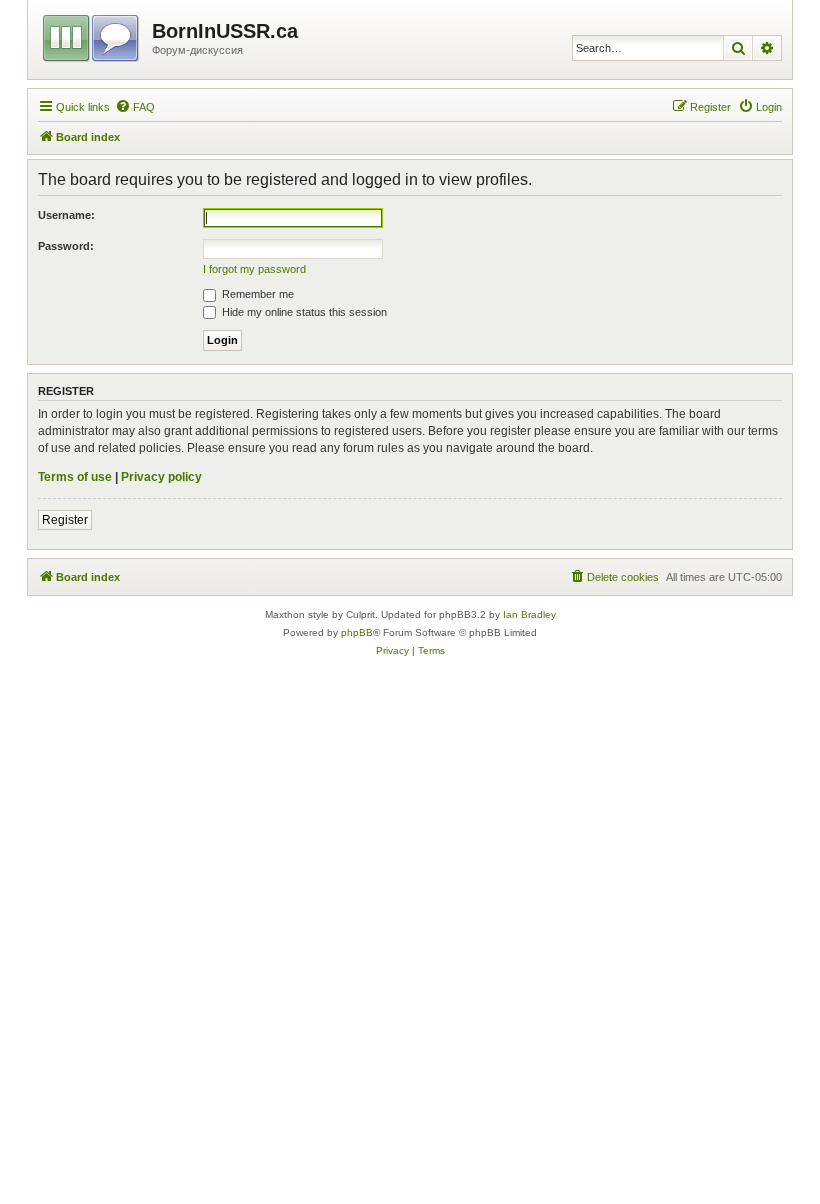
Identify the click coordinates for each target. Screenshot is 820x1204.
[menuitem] (135, 107)
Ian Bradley (529, 614)
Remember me (256, 294)
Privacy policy (161, 477)
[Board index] (92, 35)
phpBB (357, 632)
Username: (66, 215)
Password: (66, 246)
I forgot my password (254, 269)
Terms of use (75, 477)
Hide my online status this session (303, 312)
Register (65, 520)
